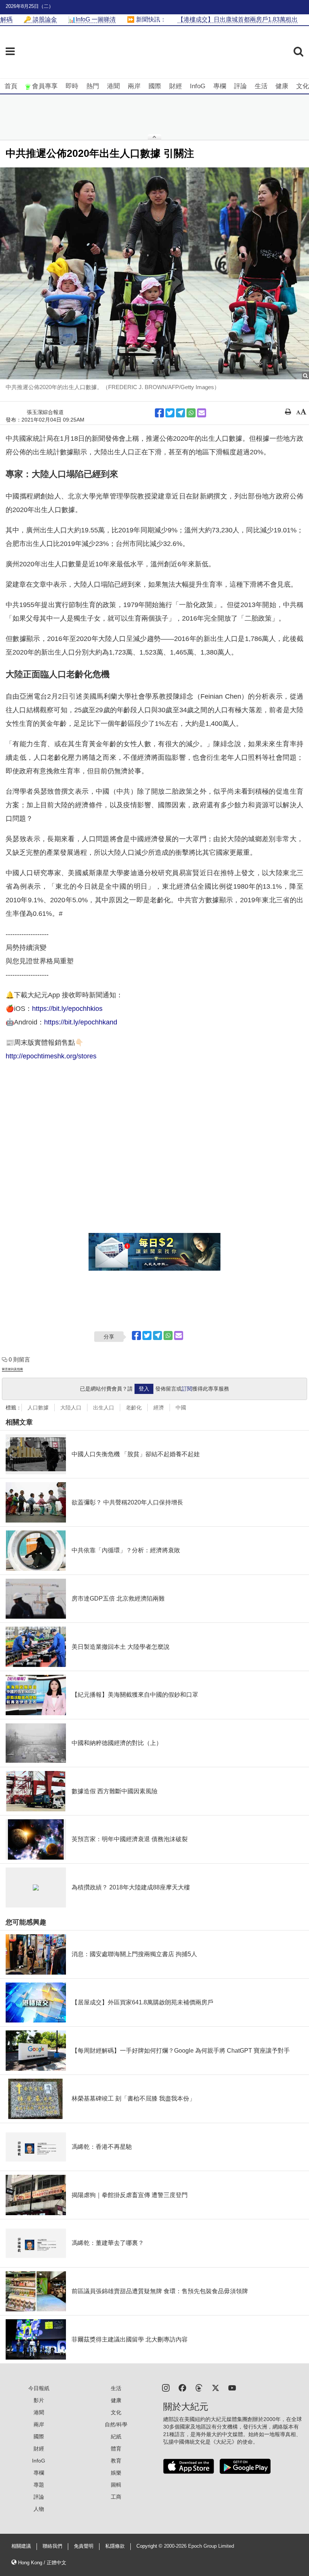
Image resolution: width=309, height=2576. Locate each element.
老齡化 (134, 1408)
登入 (144, 1389)
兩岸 (134, 86)
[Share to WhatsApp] (191, 413)
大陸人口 (71, 1408)
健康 (282, 86)
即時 (72, 86)
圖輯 (116, 2485)
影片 (39, 2400)
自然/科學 (116, 2424)
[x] (216, 2387)
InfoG (198, 86)
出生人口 (104, 1408)
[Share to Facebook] (159, 413)
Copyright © (150, 2546)
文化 (303, 86)
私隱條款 (115, 2546)
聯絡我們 (52, 2546)
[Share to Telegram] (181, 413)
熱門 (93, 86)
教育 (116, 2461)
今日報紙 (39, 2388)
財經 (176, 86)
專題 (39, 2485)
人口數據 (38, 1408)
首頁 (11, 86)
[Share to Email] (202, 413)
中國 (181, 1408)
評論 (240, 86)
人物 (39, 2509)
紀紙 (116, 2436)
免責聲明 (84, 2546)
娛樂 (116, 2473)
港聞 (113, 86)
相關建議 (21, 2546)
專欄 (220, 86)
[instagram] (166, 2387)
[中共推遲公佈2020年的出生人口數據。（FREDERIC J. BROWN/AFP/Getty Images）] (154, 273)
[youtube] (232, 2387)
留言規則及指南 (12, 1369)
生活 (261, 86)
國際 (155, 86)
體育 (116, 2449)
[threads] (199, 2387)
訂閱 (187, 1389)
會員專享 (45, 86)
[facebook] (182, 2387)
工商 (116, 2497)
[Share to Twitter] (170, 413)
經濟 (159, 1408)
